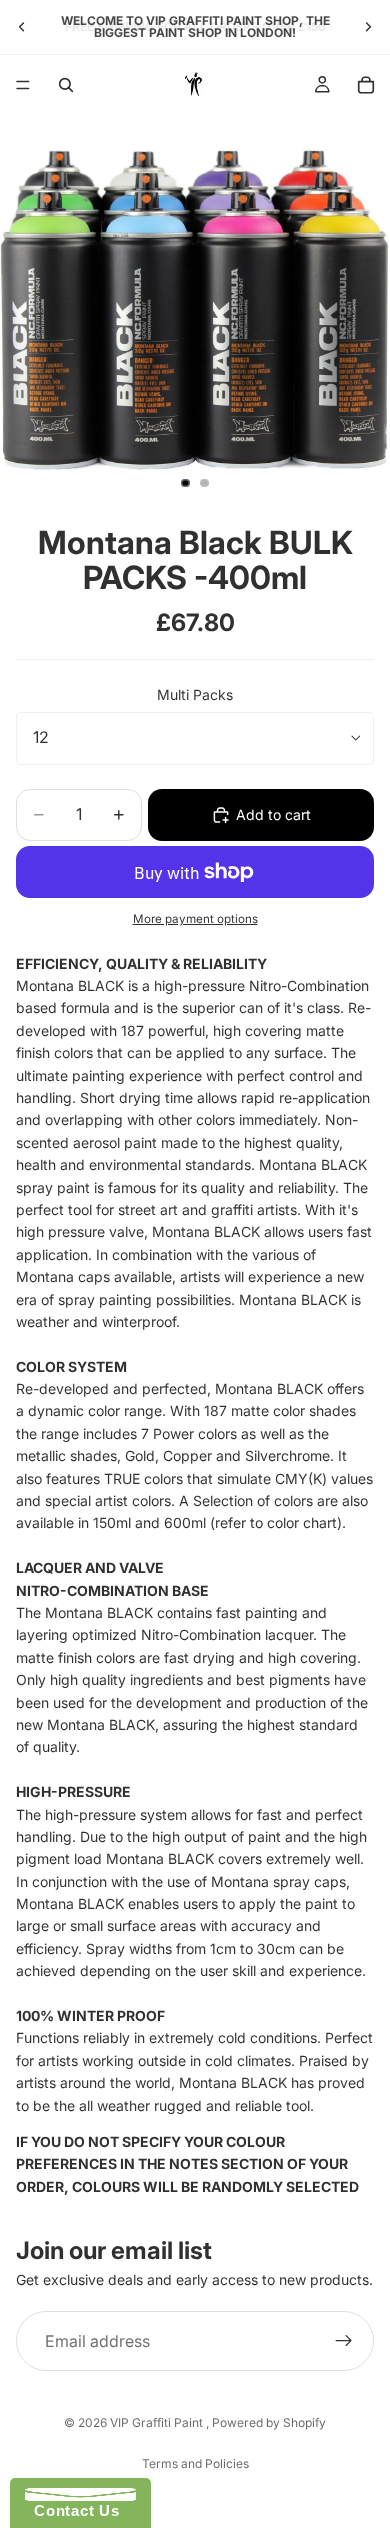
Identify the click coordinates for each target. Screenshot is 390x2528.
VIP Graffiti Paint (158, 2422)
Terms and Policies (195, 2463)
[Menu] (23, 85)
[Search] (66, 85)
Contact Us (72, 2510)
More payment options (195, 919)
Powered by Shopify (269, 2422)
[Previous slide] (22, 27)
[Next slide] (368, 27)
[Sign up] (344, 2342)
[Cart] (366, 85)
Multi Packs (195, 694)
